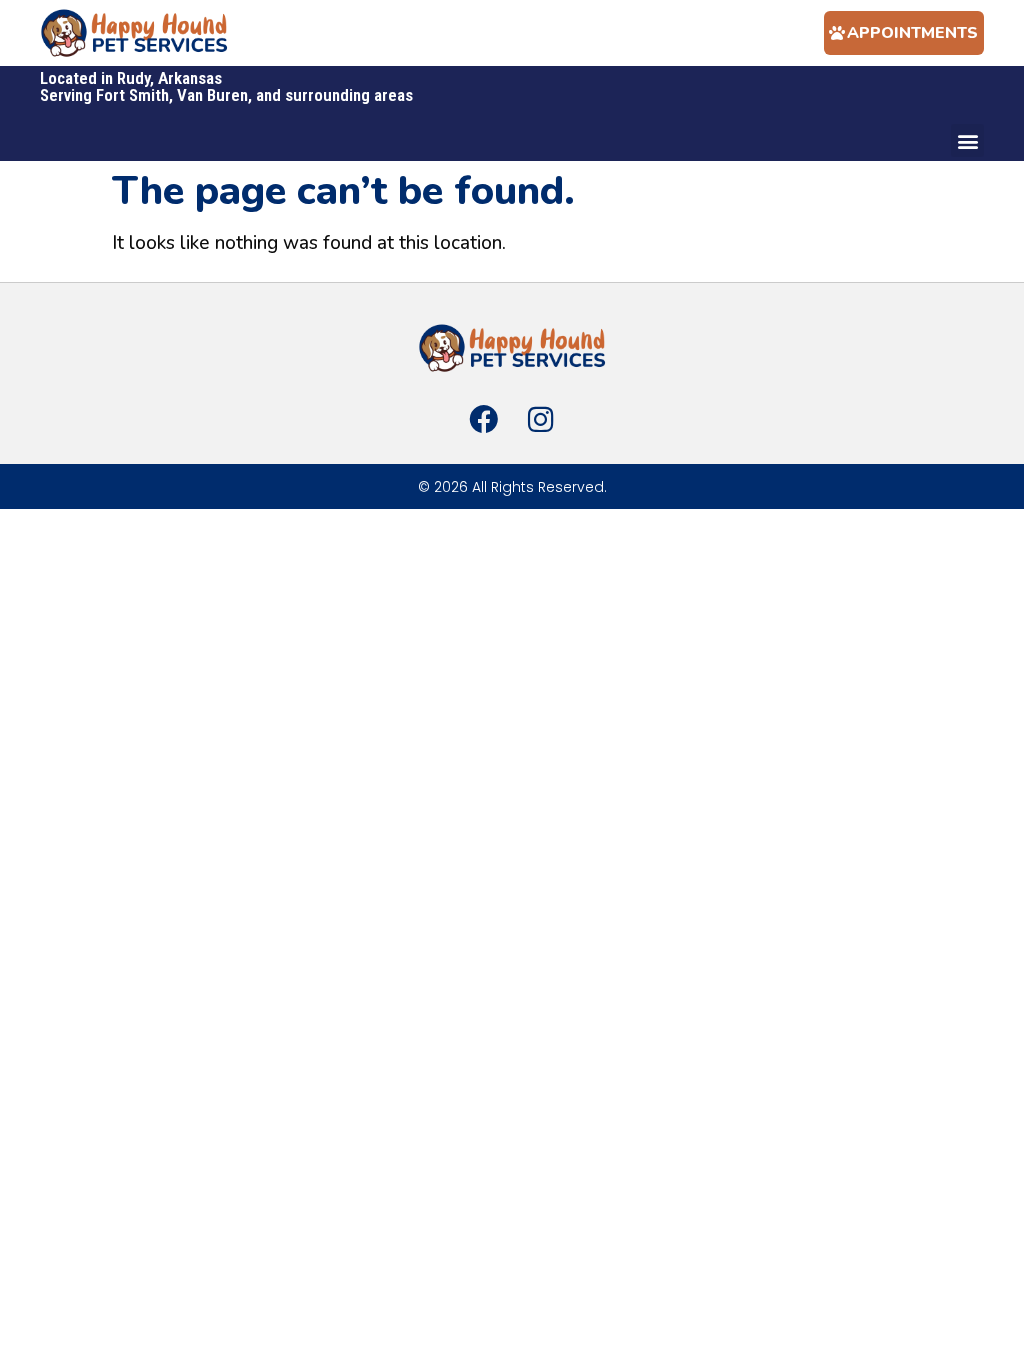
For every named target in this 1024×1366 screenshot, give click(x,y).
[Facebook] (484, 419)
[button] (967, 140)
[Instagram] (540, 419)
